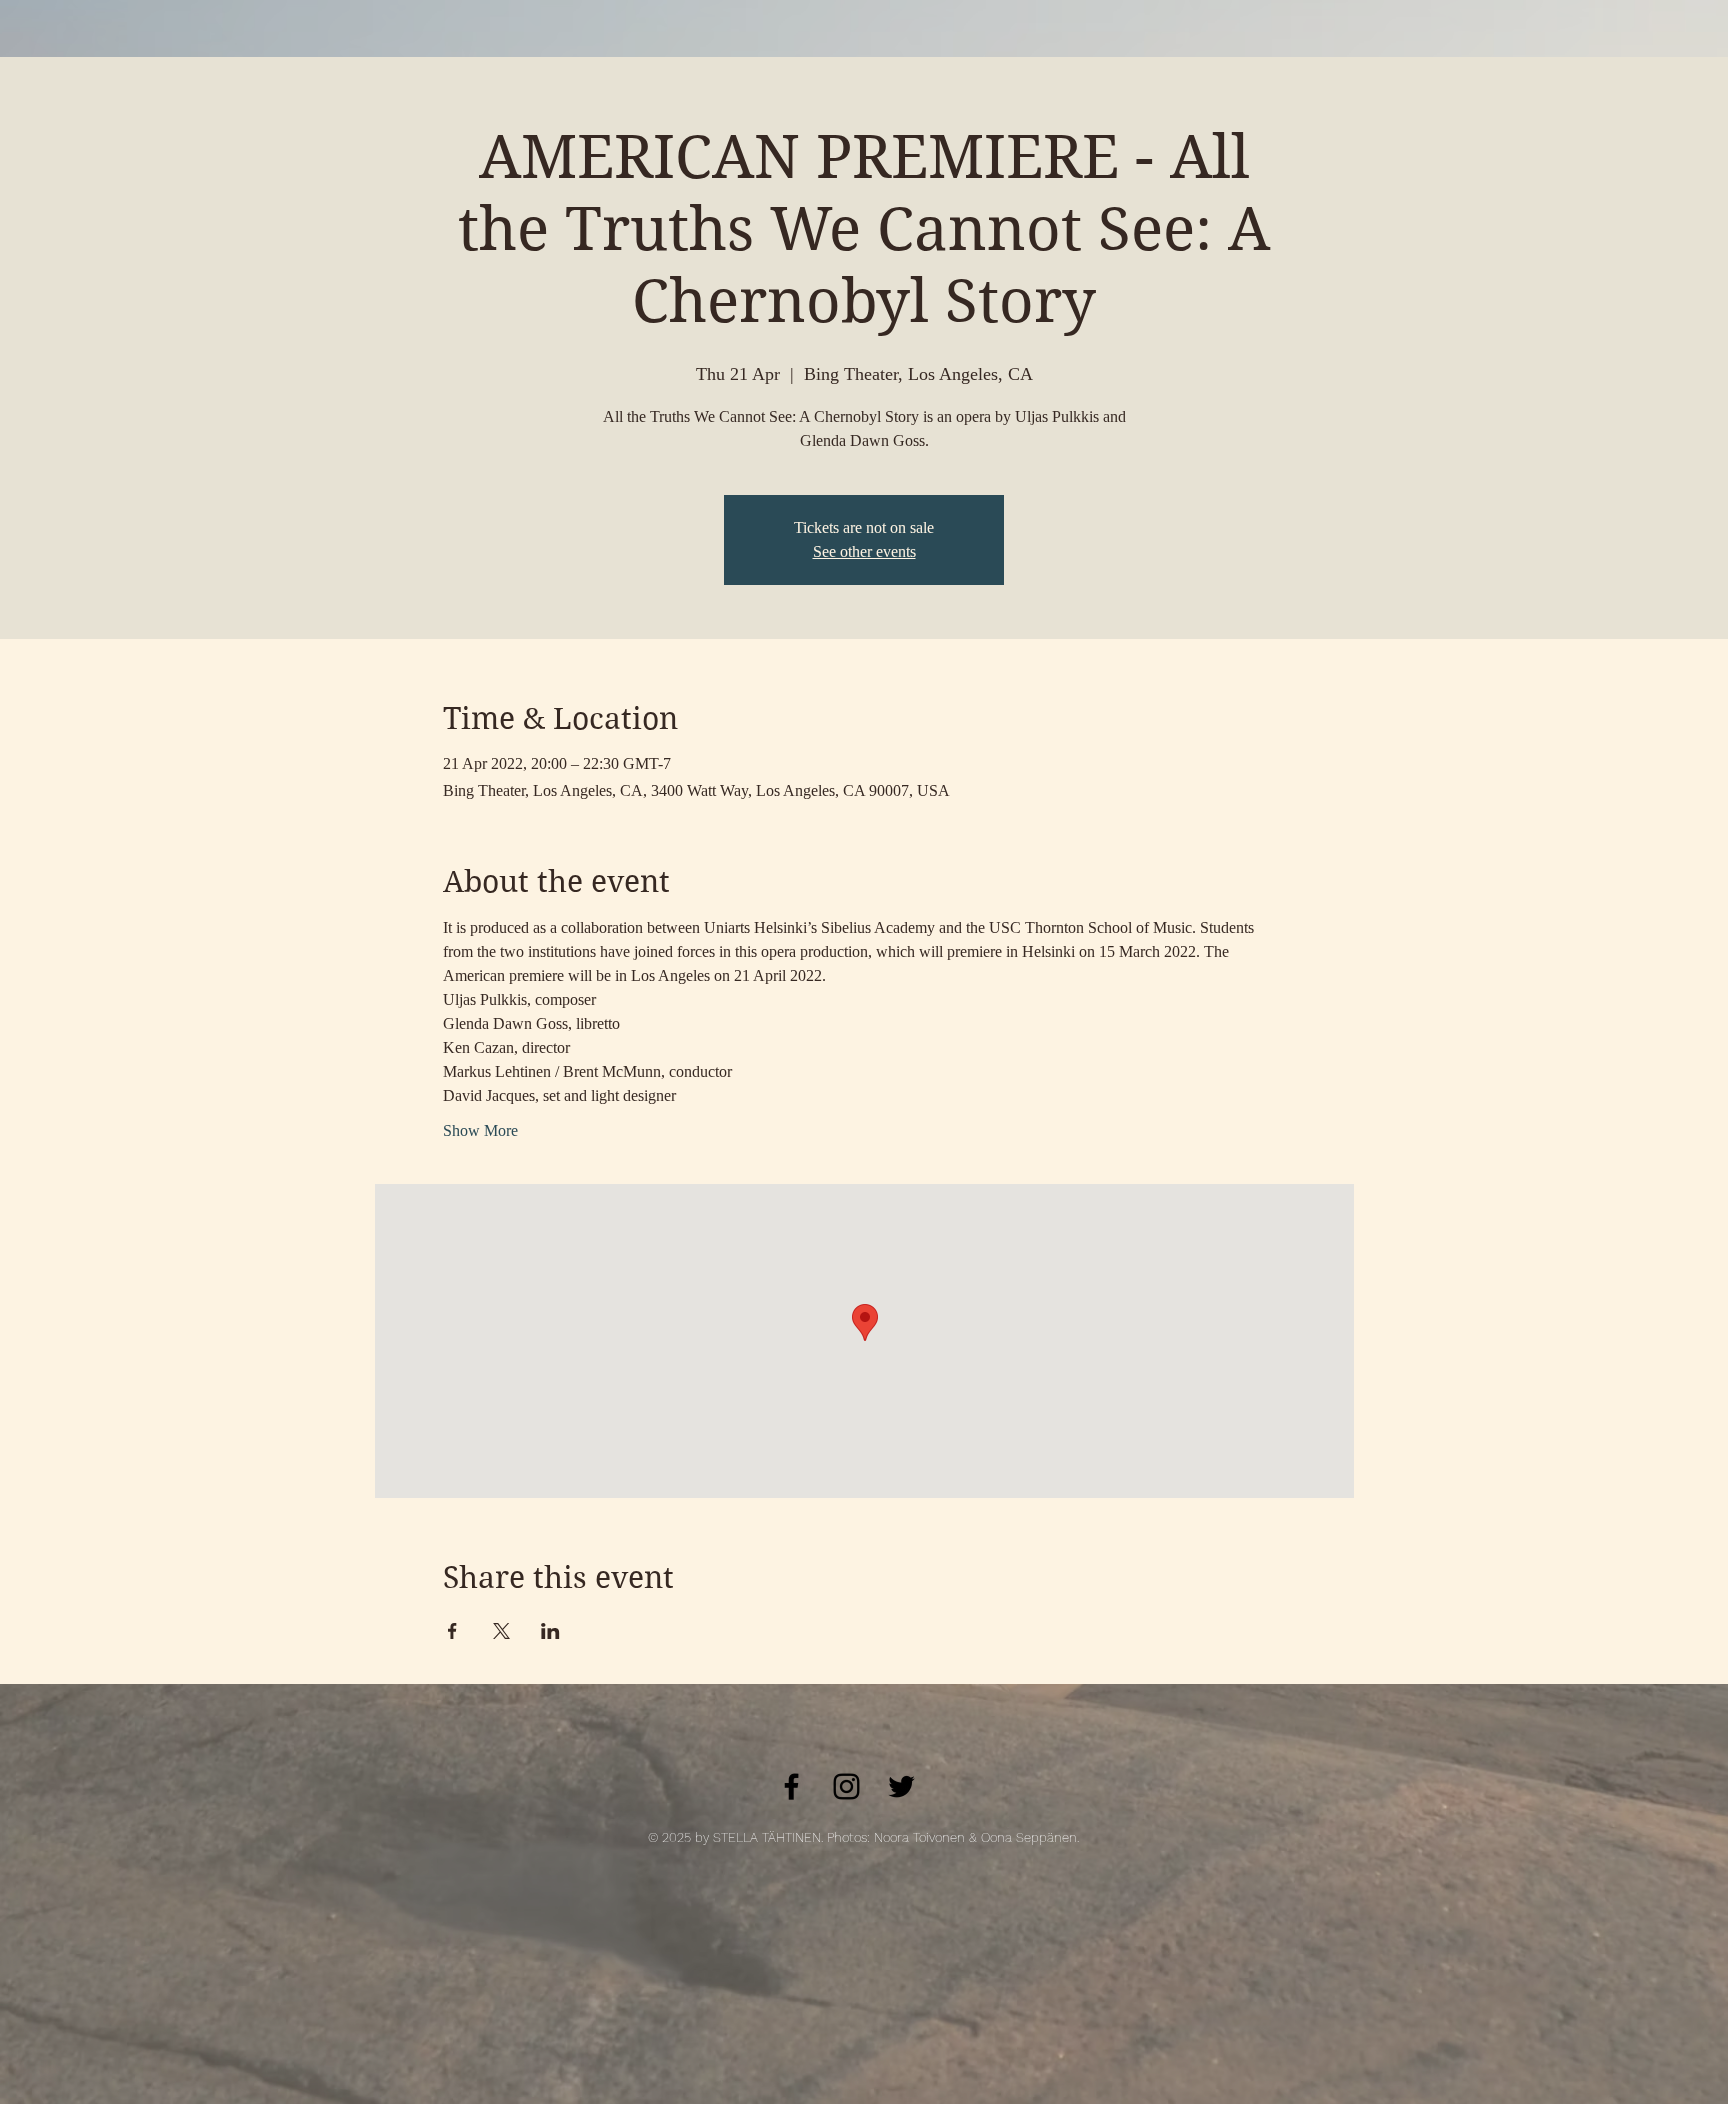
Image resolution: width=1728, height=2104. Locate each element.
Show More (480, 1130)
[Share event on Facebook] (452, 1631)
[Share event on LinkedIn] (550, 1631)
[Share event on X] (501, 1631)
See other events (864, 551)
